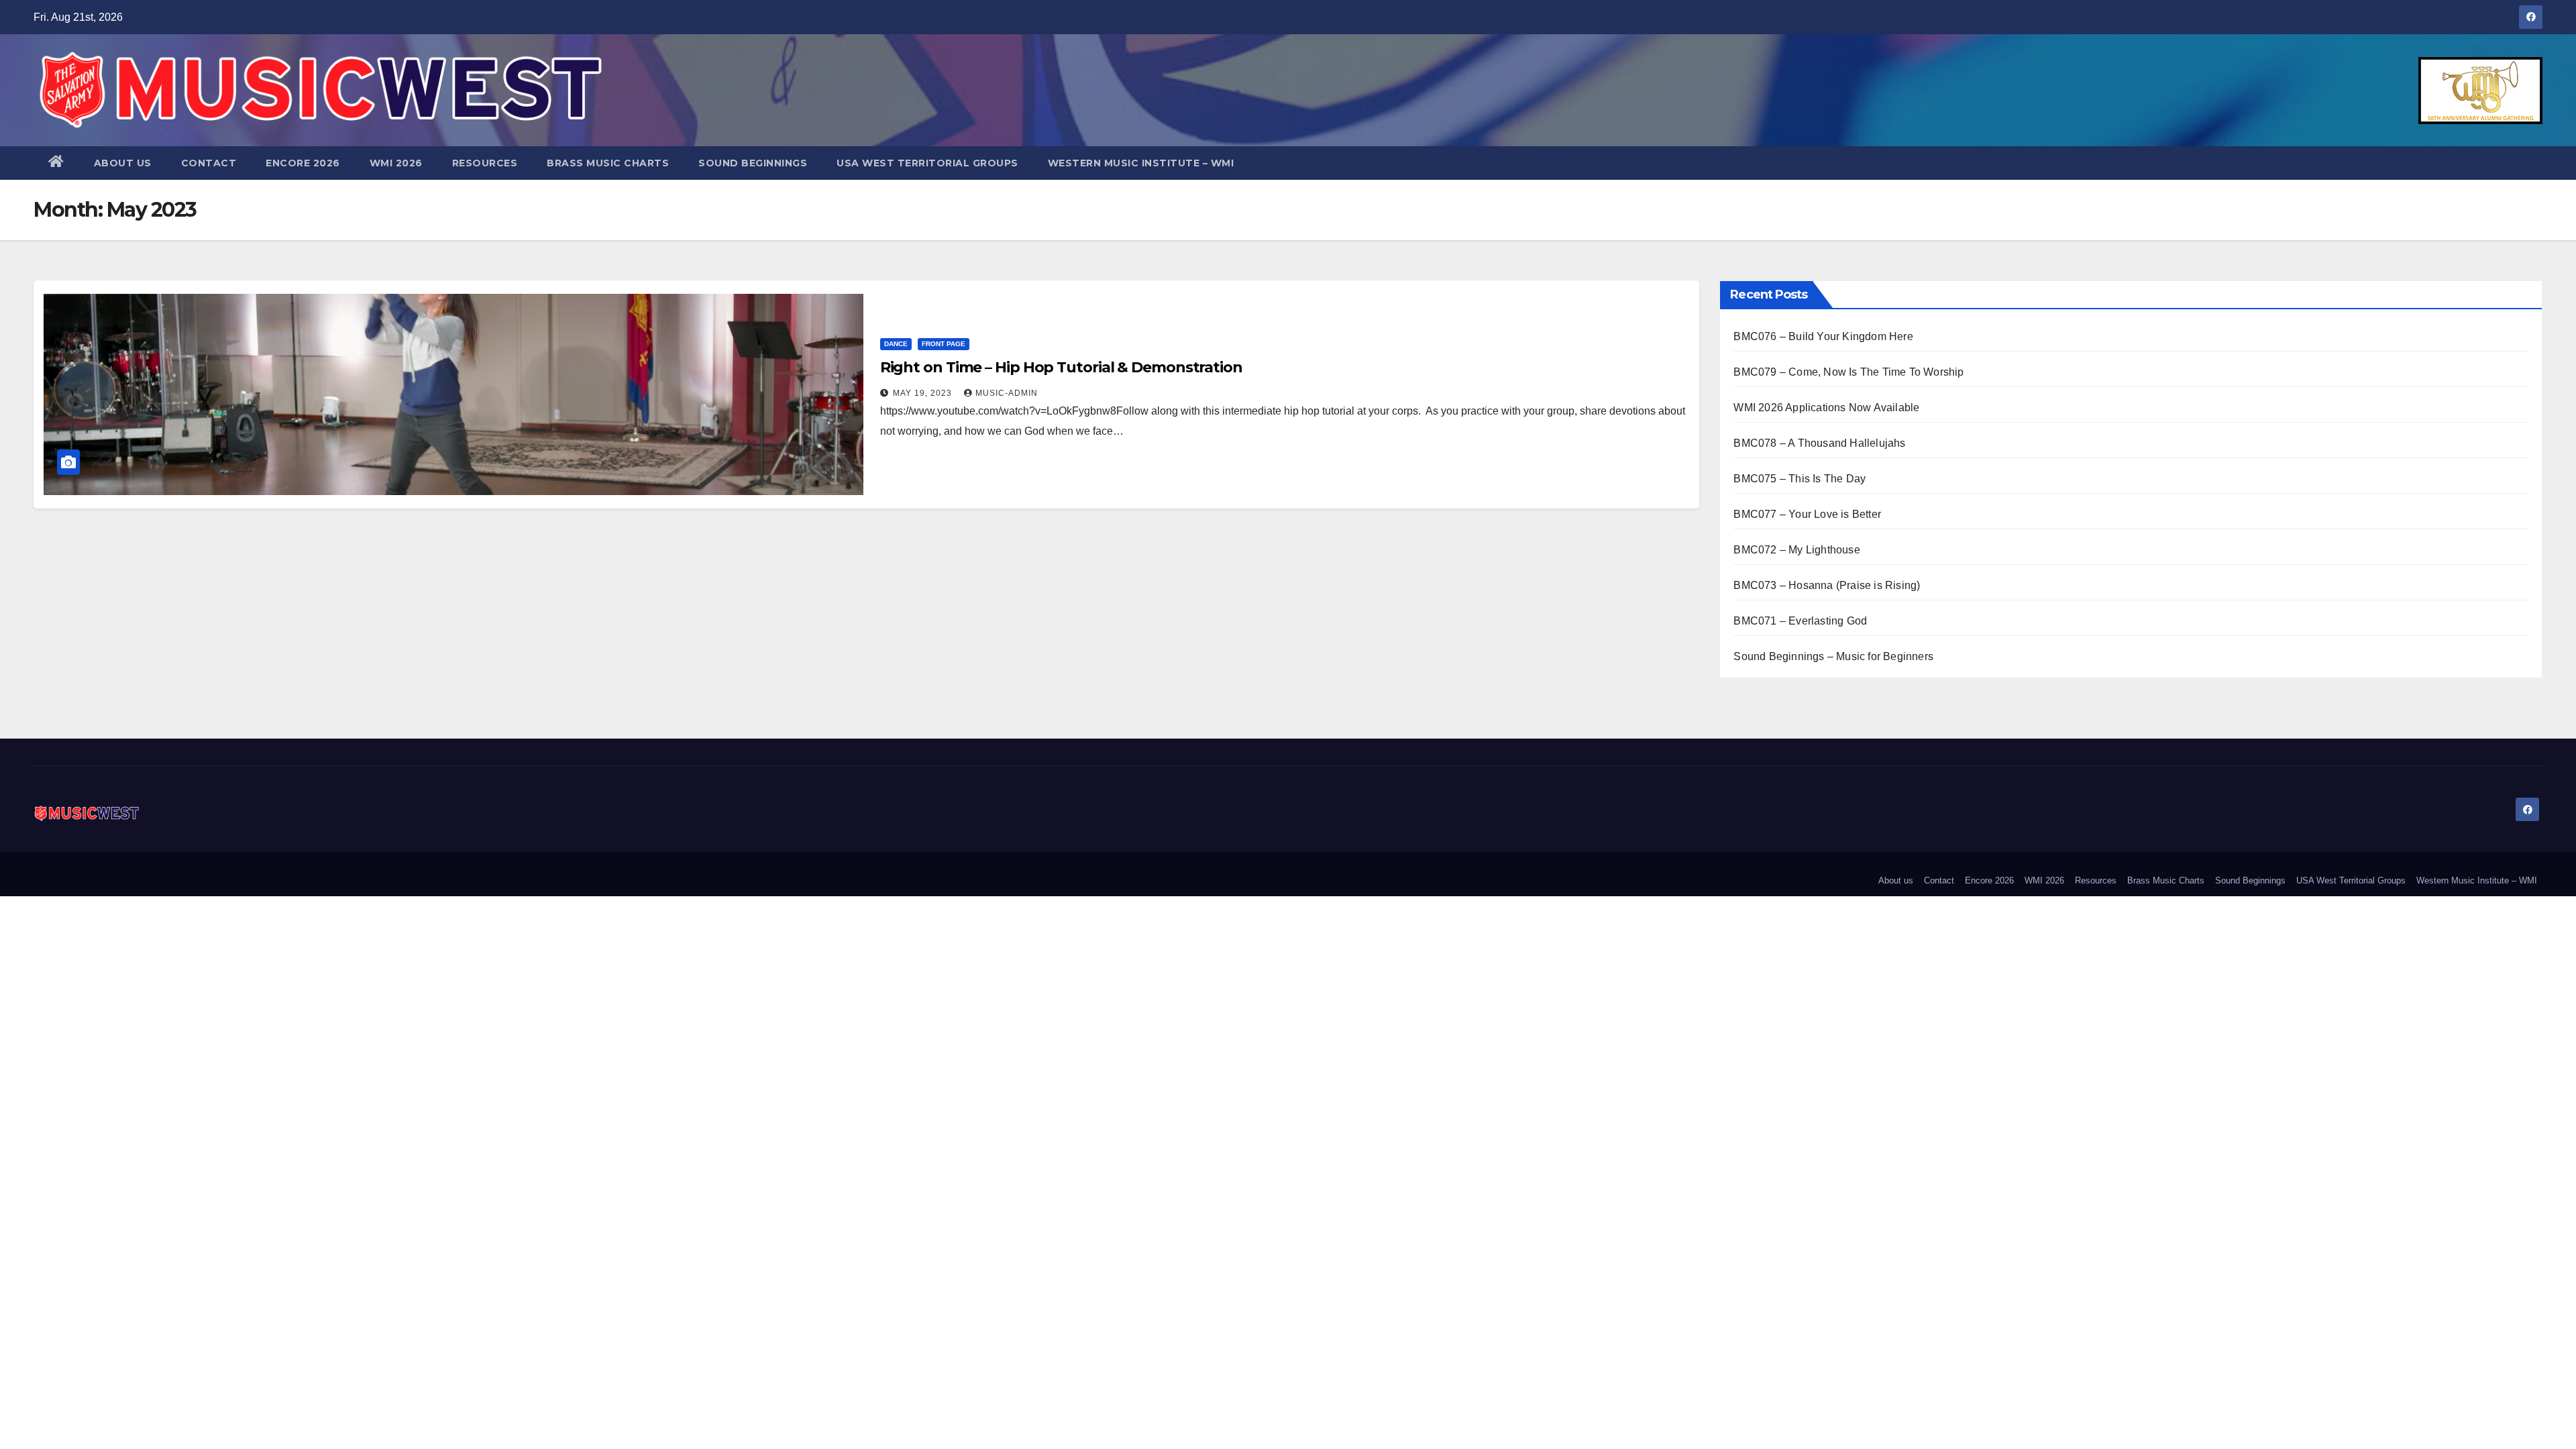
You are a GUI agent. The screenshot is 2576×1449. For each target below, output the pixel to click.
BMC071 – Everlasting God (1800, 621)
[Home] (56, 163)
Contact (209, 163)
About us (123, 163)
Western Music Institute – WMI (1141, 163)
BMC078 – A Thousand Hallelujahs (1819, 443)
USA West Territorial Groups (927, 163)
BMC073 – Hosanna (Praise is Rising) (1827, 585)
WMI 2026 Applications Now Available (1826, 408)
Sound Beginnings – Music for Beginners (1833, 656)
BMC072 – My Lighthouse (1796, 550)
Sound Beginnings (753, 163)
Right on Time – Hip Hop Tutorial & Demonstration (1061, 367)
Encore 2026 (303, 163)
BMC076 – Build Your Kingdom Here (1823, 336)
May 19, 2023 (924, 393)
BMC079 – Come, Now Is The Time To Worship (1848, 372)
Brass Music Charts (608, 163)
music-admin (1007, 393)
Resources (485, 163)
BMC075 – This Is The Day (1800, 479)
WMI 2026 (396, 163)
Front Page (944, 344)
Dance (896, 344)
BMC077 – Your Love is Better (1807, 514)
